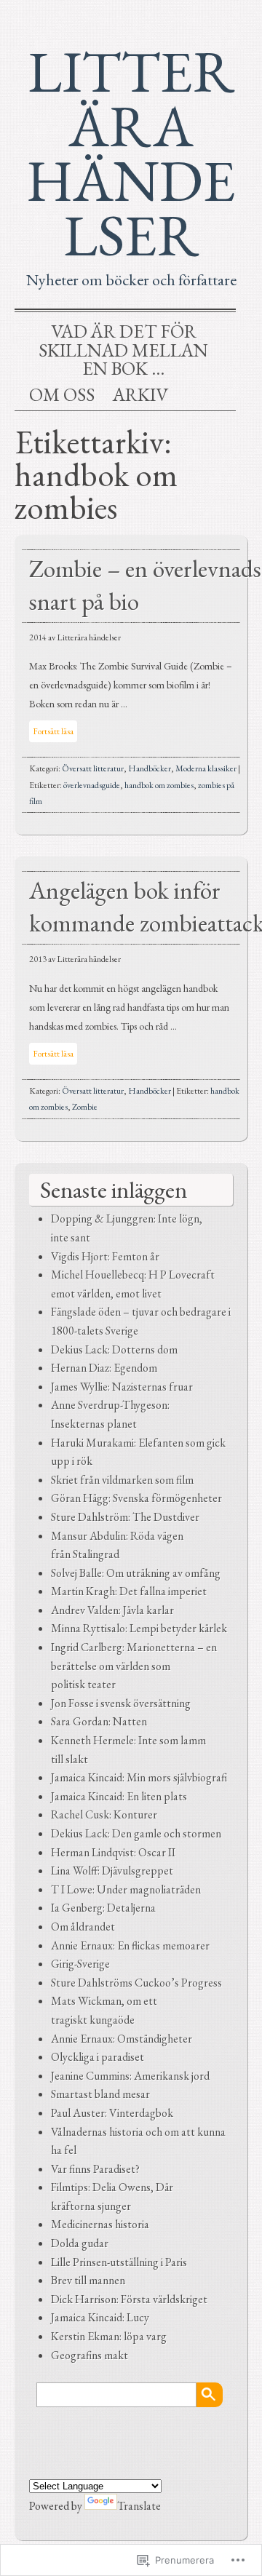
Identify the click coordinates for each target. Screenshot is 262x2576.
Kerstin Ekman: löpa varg (109, 2336)
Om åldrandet (83, 1927)
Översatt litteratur (93, 768)
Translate (139, 2506)
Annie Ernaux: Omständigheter (122, 2039)
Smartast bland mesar (100, 2094)
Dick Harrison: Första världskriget (129, 2299)
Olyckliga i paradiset (98, 2057)
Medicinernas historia (100, 2224)
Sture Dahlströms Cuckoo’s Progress (136, 1983)
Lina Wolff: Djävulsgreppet (112, 1871)
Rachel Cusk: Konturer (104, 1814)
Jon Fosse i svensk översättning (121, 1703)
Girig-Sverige (80, 1964)
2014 (38, 637)
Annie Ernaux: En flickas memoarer (130, 1945)
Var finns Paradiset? (95, 2169)
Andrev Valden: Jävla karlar (112, 1610)
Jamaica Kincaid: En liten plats (119, 1796)
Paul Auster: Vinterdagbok (112, 2113)
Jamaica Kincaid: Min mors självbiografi (139, 1777)
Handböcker (150, 768)
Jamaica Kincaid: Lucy (100, 2317)
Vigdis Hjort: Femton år (105, 1256)
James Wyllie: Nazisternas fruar (122, 1387)
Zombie (85, 1107)
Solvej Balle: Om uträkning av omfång (136, 1573)
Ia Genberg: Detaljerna (103, 1908)
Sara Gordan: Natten (99, 1721)
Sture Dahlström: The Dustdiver (125, 1517)
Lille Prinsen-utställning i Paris (119, 2262)
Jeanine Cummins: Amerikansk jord (130, 2076)
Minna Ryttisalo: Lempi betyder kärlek (139, 1628)
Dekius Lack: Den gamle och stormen (136, 1833)
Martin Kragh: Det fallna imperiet (129, 1591)
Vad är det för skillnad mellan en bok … (123, 350)
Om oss (62, 395)
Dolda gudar (80, 2243)
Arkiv (140, 395)
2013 (38, 959)
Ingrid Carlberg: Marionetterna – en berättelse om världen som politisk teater (134, 1666)
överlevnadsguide (92, 785)
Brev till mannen (88, 2280)
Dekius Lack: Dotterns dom (114, 1349)
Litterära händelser (131, 153)
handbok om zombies (159, 785)
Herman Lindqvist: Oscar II (113, 1852)
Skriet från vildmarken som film (122, 1480)
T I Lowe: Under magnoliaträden (126, 1889)
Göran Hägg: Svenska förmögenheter (136, 1498)
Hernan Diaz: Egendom (104, 1368)
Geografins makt (90, 2355)
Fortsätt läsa (53, 731)
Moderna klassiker (206, 768)
